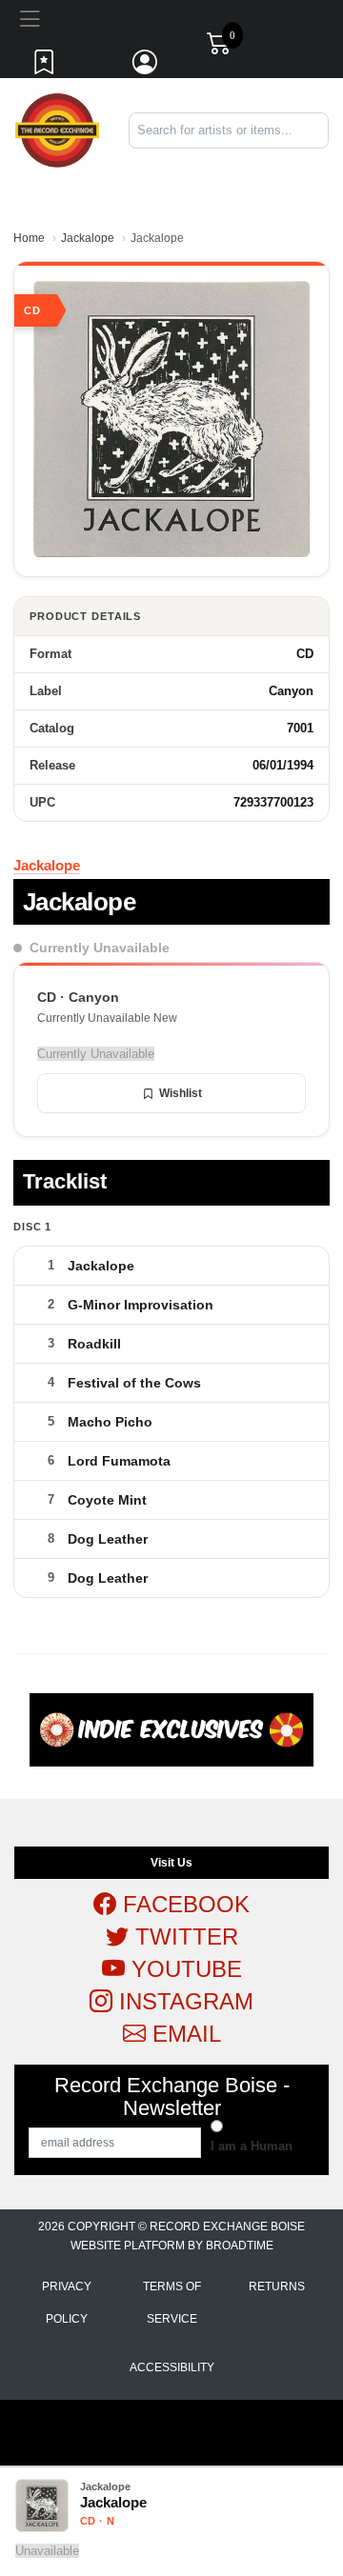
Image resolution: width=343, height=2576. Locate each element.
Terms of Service (172, 2303)
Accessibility (172, 2367)
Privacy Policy (67, 2303)
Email (183, 2034)
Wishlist (181, 1093)
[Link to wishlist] (45, 67)
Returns (277, 2286)
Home (29, 238)
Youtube (183, 1969)
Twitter (183, 1937)
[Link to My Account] (146, 67)
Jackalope (88, 238)
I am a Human (252, 2146)
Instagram (183, 2001)
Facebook (183, 1904)
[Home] (57, 129)
